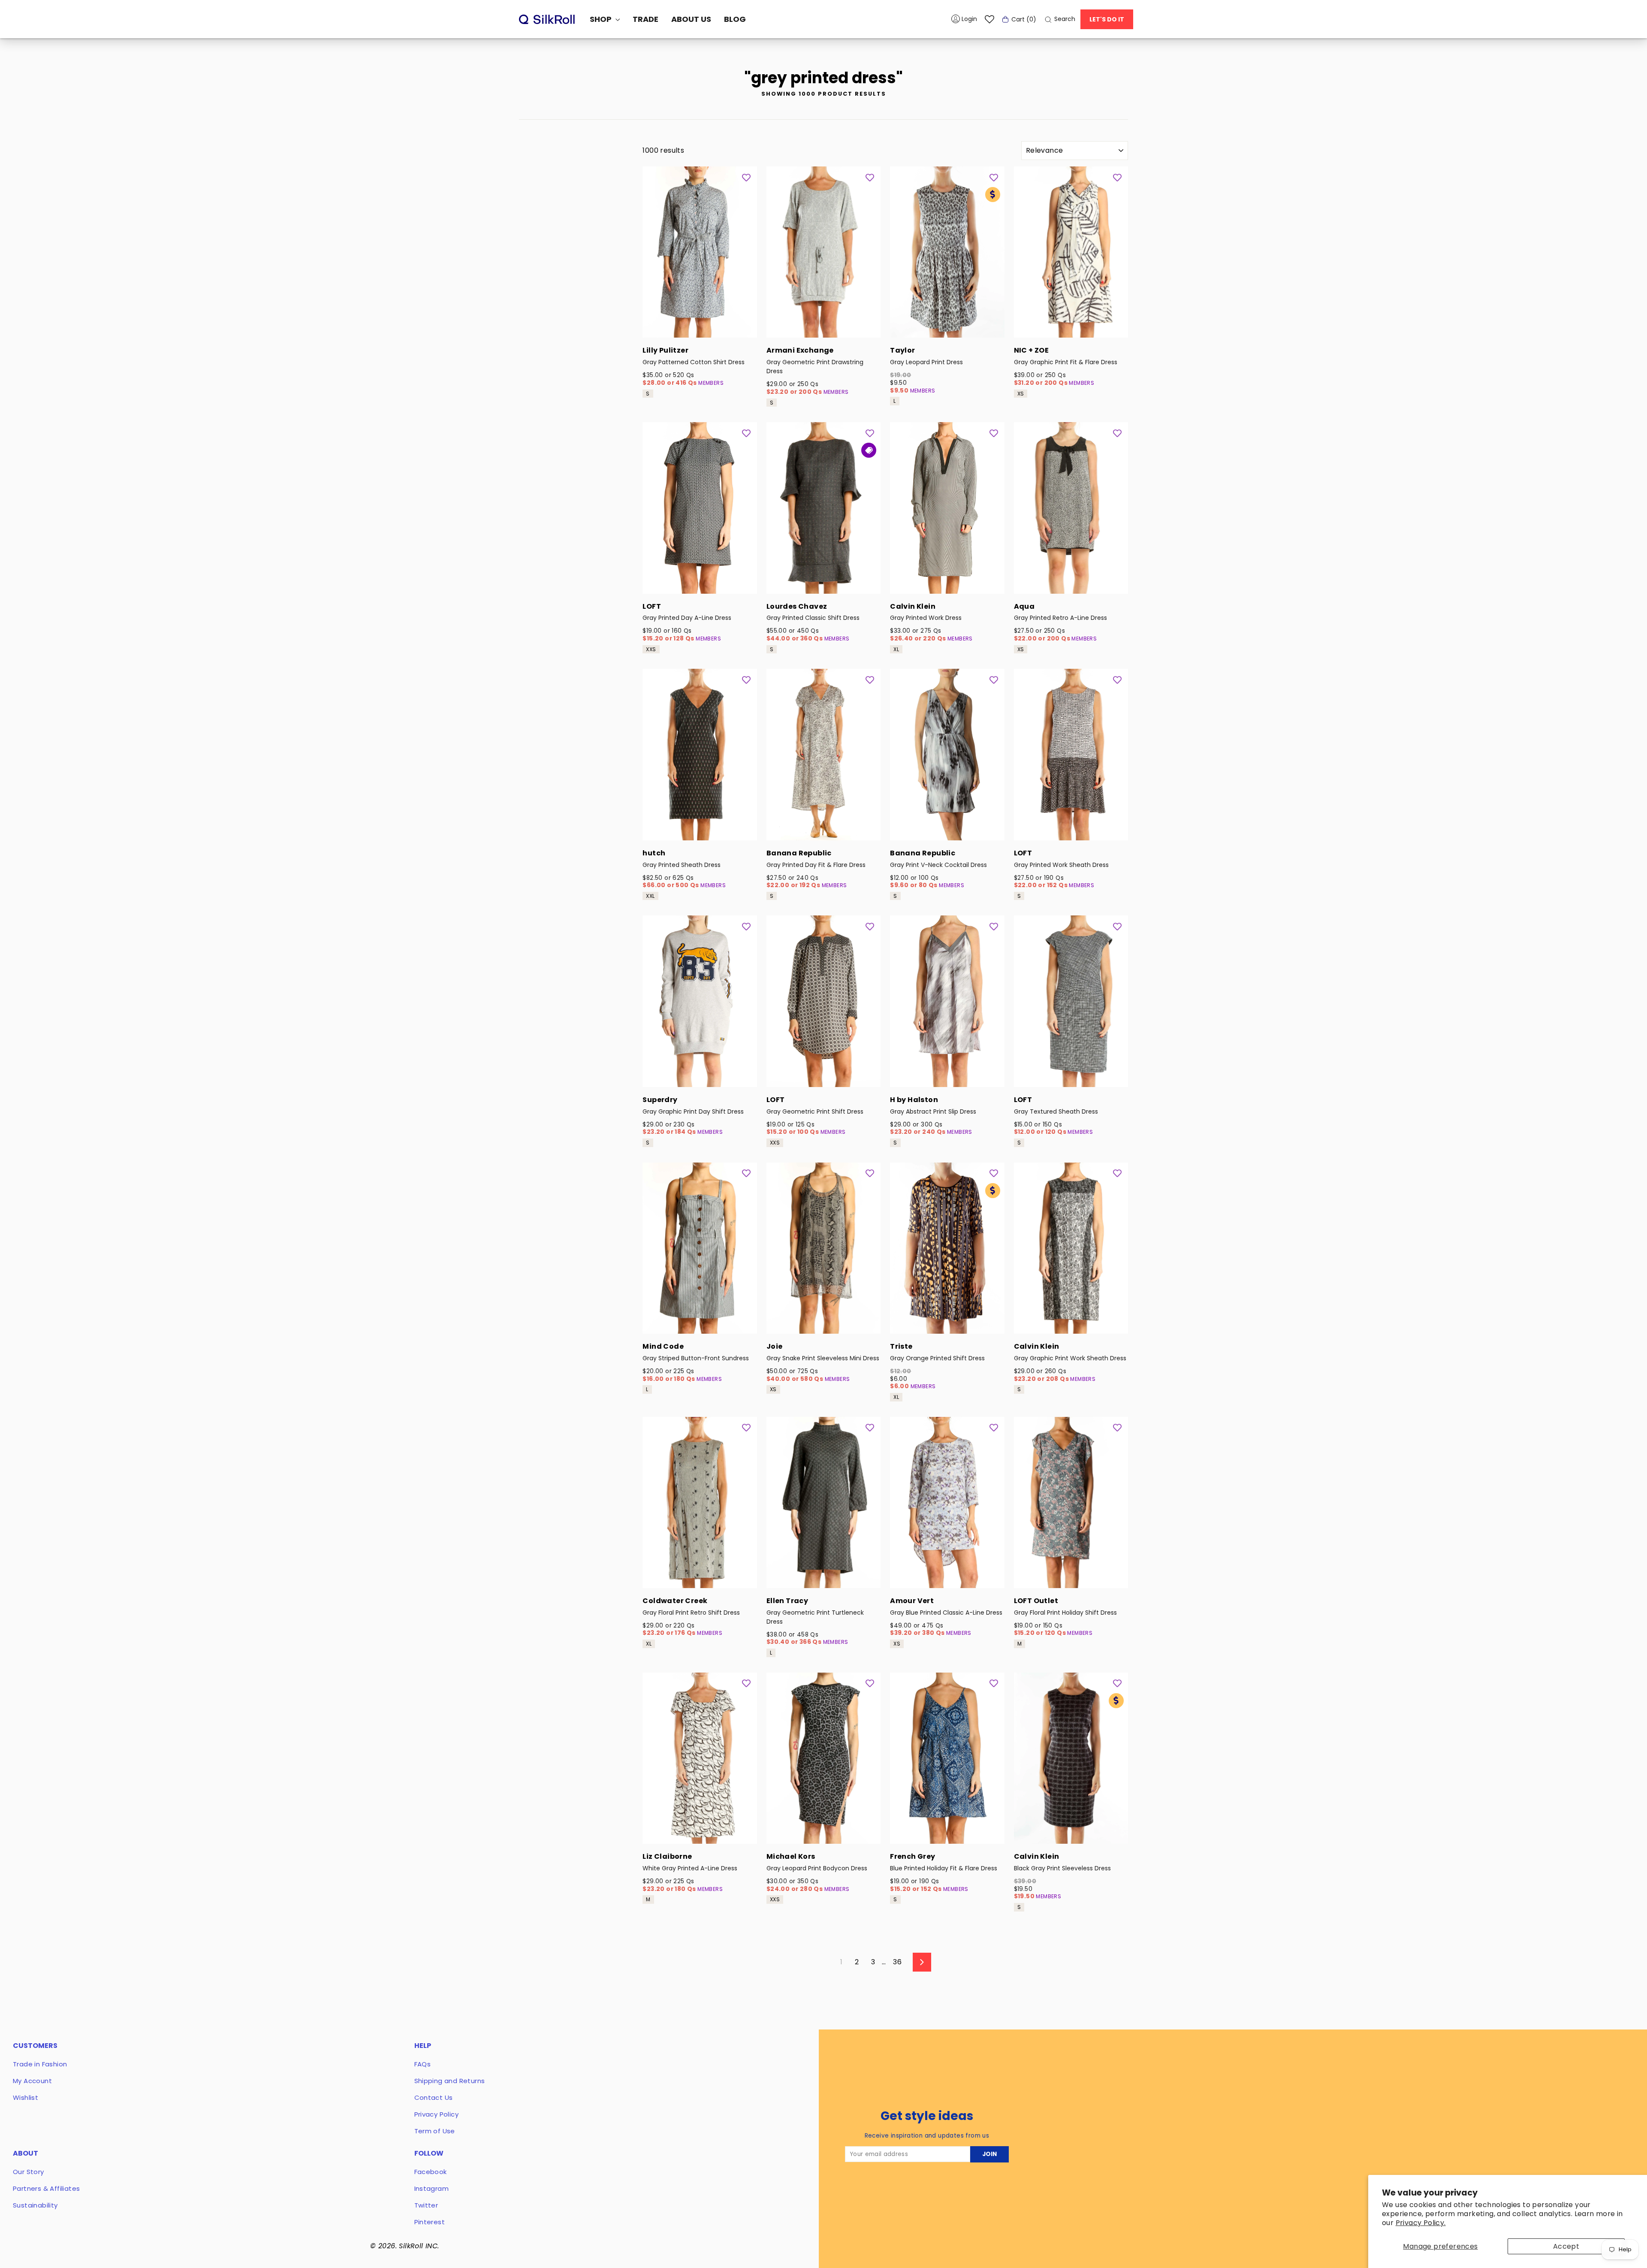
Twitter (426, 2205)
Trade (646, 19)
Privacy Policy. (1421, 2223)
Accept (1566, 2246)
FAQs (423, 2064)
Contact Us (434, 2097)
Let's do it (1107, 19)
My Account (32, 2081)
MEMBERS (711, 383)
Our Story (29, 2172)
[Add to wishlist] (746, 177)
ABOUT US (691, 19)
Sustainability (35, 2205)
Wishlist (26, 2097)
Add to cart (700, 326)
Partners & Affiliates (46, 2188)
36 (897, 1962)
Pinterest (430, 2222)
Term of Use (435, 2131)
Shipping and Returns (450, 2081)
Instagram (432, 2188)
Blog (735, 19)
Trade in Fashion (40, 2064)
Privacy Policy (437, 2114)
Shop (602, 19)
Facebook (431, 2172)
